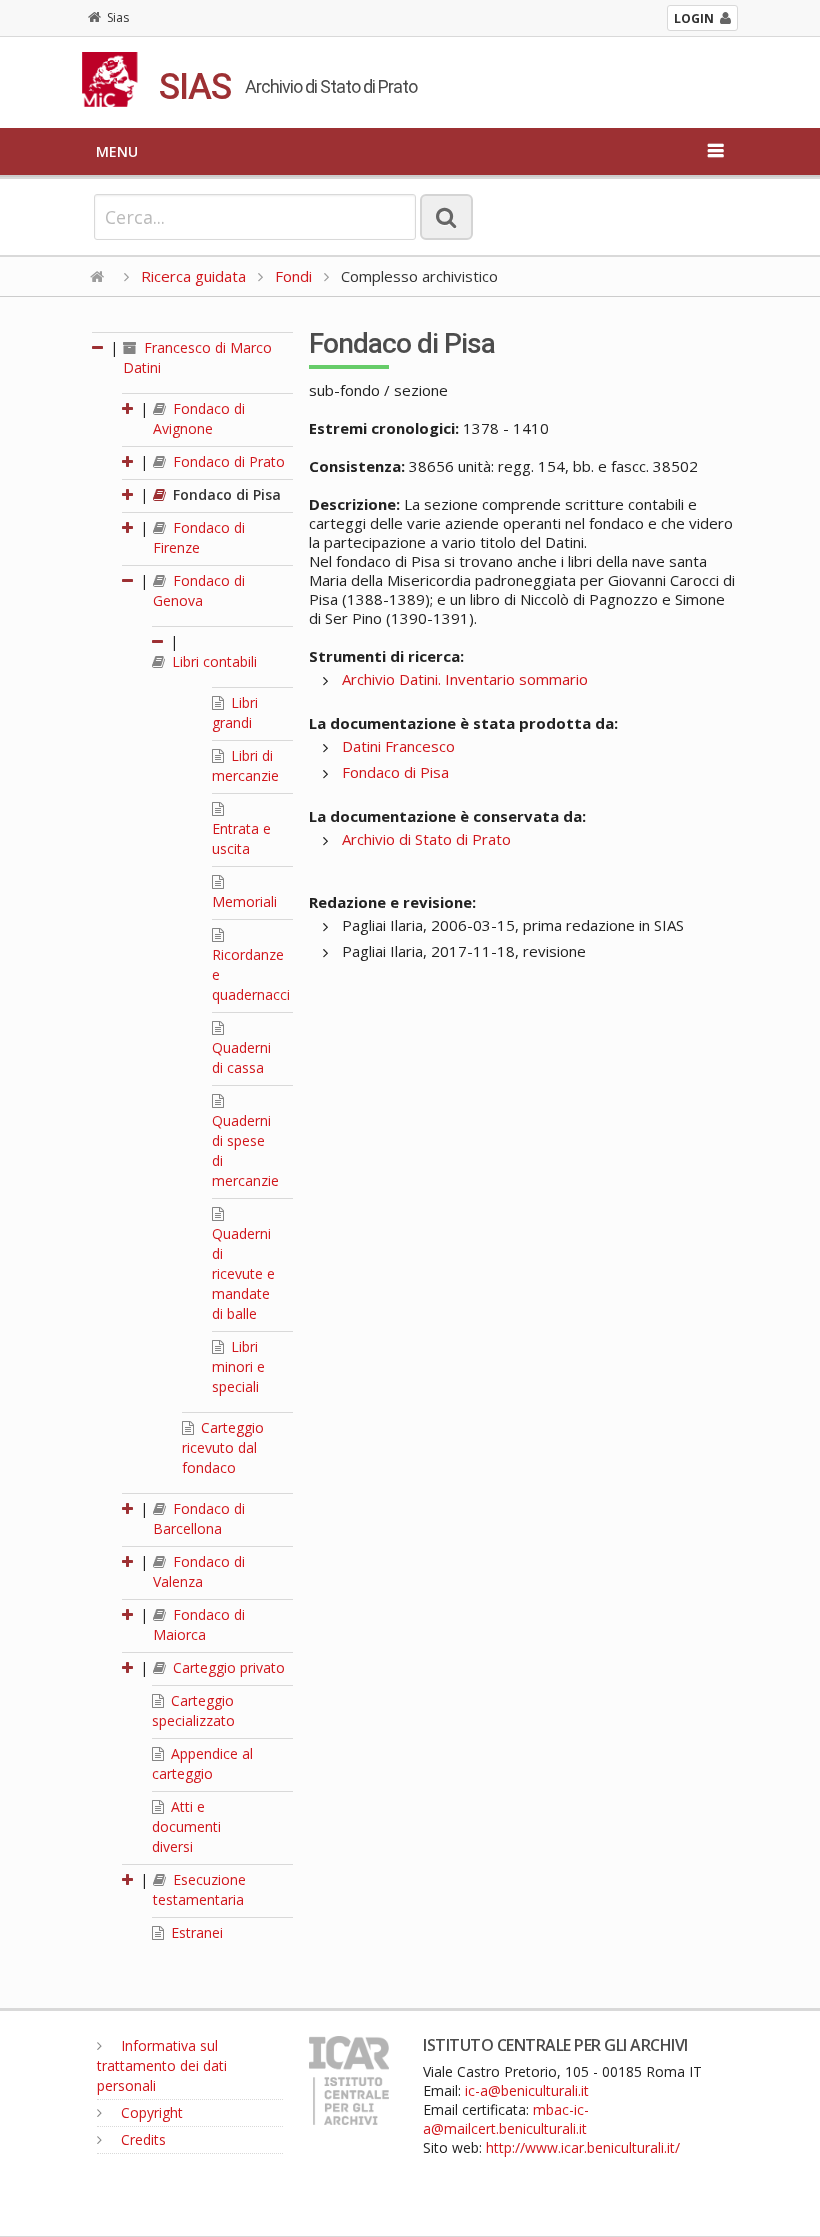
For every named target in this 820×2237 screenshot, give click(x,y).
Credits (141, 2139)
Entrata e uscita (241, 838)
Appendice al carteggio (202, 1763)
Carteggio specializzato (193, 1710)
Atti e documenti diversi (186, 1826)
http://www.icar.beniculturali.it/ (583, 2147)
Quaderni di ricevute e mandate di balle (243, 1273)
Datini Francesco (398, 746)
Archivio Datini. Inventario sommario (465, 679)
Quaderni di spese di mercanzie (245, 1150)
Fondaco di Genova (199, 590)
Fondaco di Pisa (225, 494)
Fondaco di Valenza (199, 1571)
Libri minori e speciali (238, 1366)
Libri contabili (212, 661)
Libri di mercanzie (245, 765)
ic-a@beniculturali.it (527, 2090)
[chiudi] (129, 580)
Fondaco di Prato (227, 461)
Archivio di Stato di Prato (426, 839)
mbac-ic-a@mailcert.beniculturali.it (506, 2119)
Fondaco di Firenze (199, 537)
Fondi (293, 276)
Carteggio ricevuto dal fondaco (223, 1447)
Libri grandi (235, 712)
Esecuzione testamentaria (199, 1889)
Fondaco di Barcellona (199, 1518)
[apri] (129, 408)
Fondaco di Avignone (199, 418)
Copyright (150, 2112)
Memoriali (244, 901)
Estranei (195, 1932)
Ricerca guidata (193, 276)
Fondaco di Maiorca (199, 1624)
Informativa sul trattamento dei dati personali (162, 2065)
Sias (118, 17)
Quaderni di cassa (241, 1057)
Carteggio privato (227, 1667)
